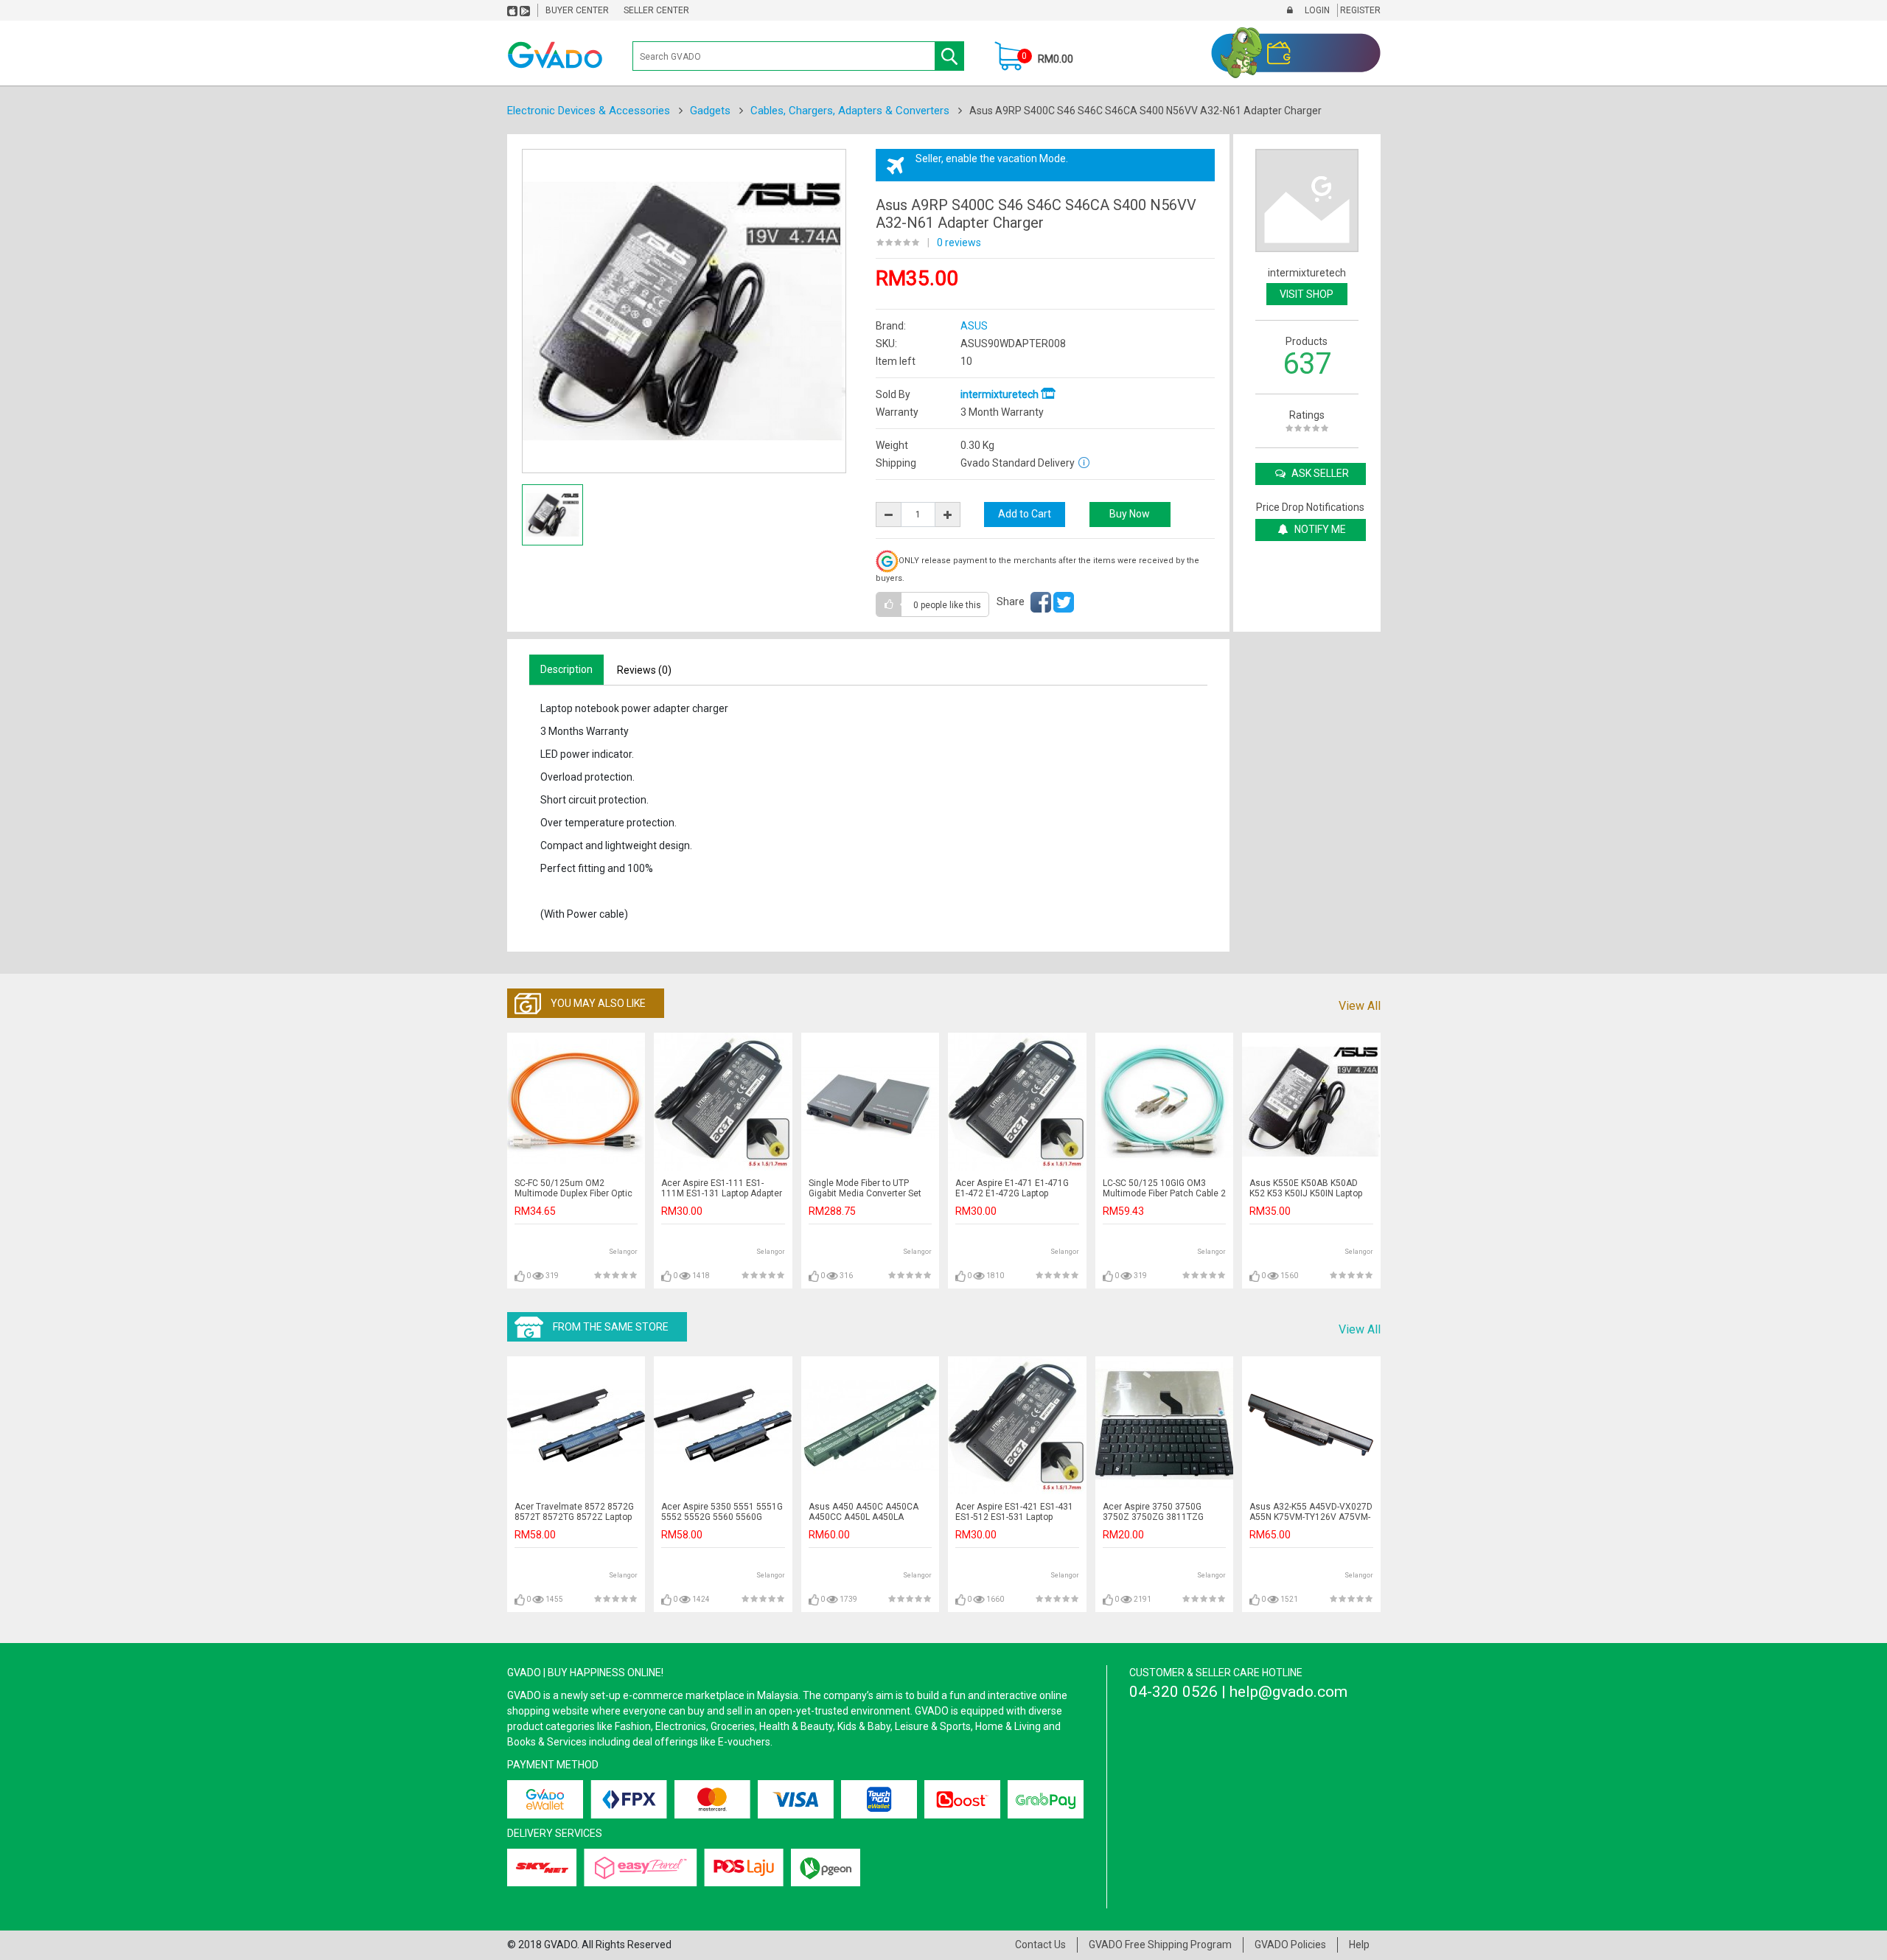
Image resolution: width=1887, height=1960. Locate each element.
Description (566, 669)
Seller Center (656, 10)
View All (1360, 1006)
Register (1359, 10)
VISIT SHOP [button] (1307, 294)
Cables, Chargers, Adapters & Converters (850, 111)
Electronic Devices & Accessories (589, 111)
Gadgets (710, 111)
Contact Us (1040, 1945)
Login (1316, 10)
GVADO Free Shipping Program (1160, 1945)
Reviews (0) (644, 670)
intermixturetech (1001, 394)
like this (947, 605)
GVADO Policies (1290, 1945)
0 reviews (959, 243)
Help (1359, 1945)
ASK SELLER (1319, 473)
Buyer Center (577, 10)
